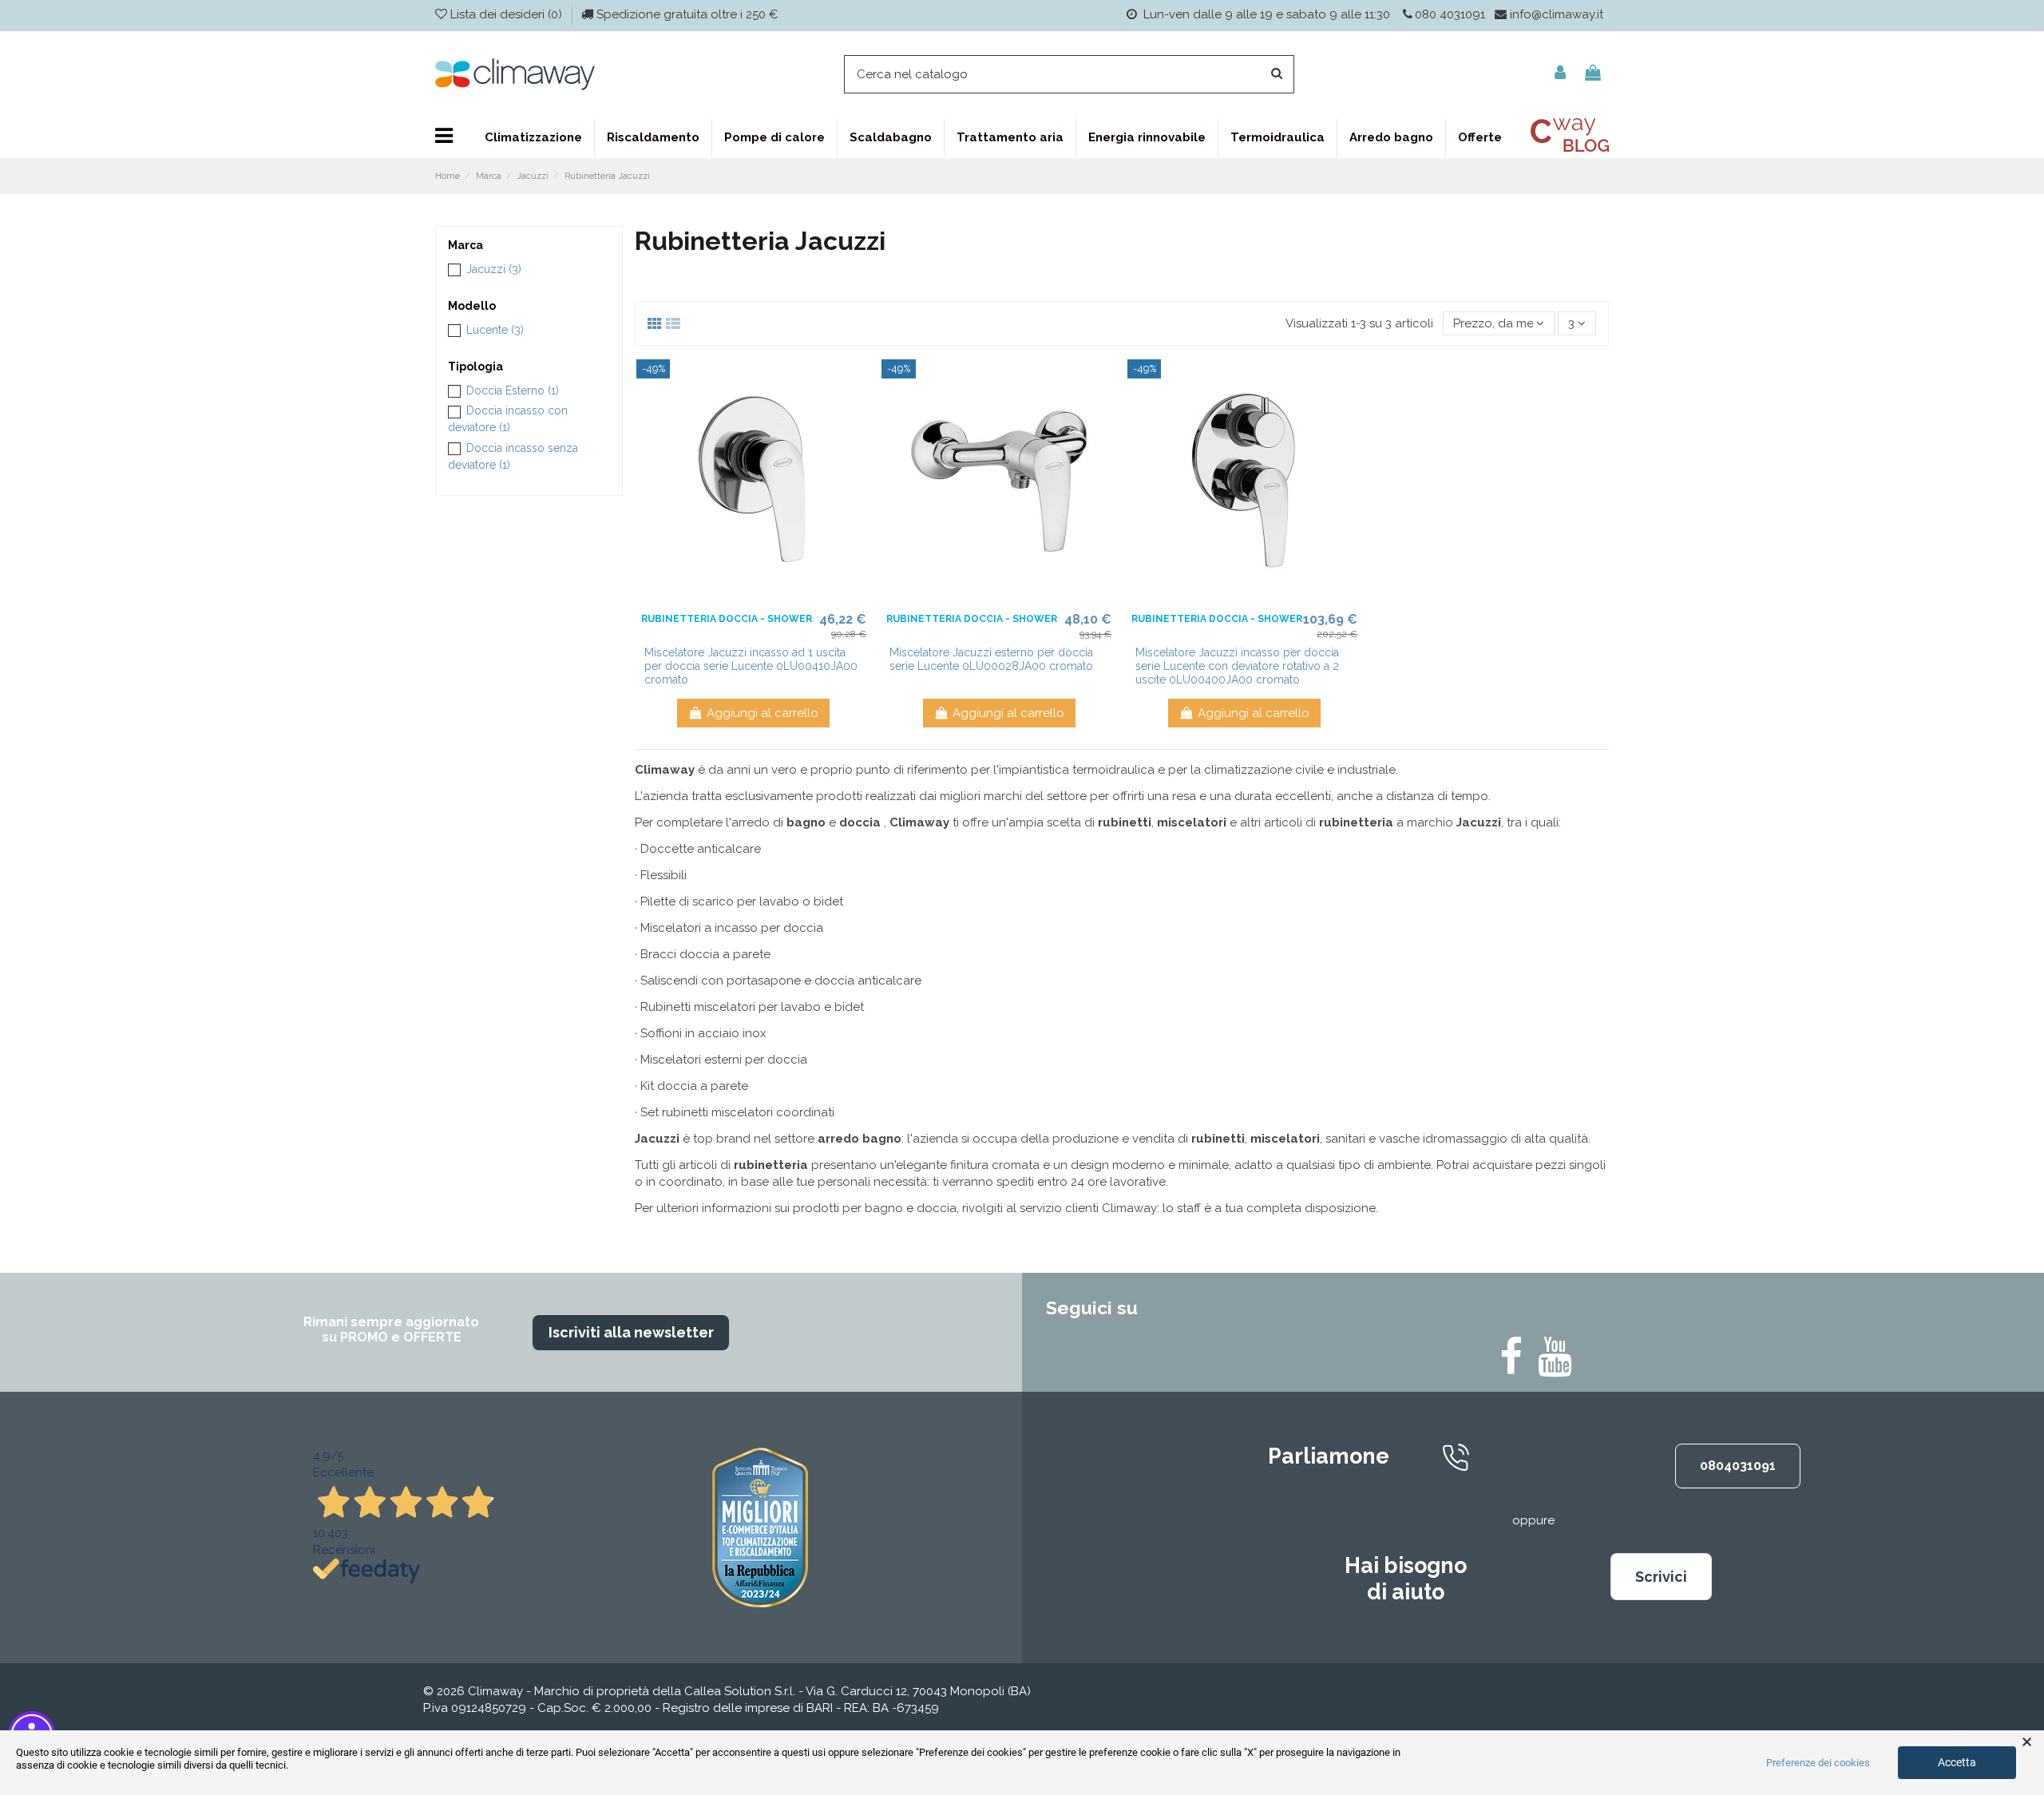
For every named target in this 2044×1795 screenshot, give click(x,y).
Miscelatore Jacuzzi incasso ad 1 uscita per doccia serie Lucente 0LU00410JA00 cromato (751, 666)
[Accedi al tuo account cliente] (1560, 74)
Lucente (495, 330)
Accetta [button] (1957, 1762)
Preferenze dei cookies (1818, 1763)
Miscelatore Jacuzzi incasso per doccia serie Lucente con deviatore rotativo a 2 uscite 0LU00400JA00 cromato (1237, 666)
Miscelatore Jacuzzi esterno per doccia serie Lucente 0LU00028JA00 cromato (991, 659)
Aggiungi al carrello (763, 713)
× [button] (2027, 1742)
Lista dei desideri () (506, 14)
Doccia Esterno (513, 390)
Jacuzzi (494, 269)
